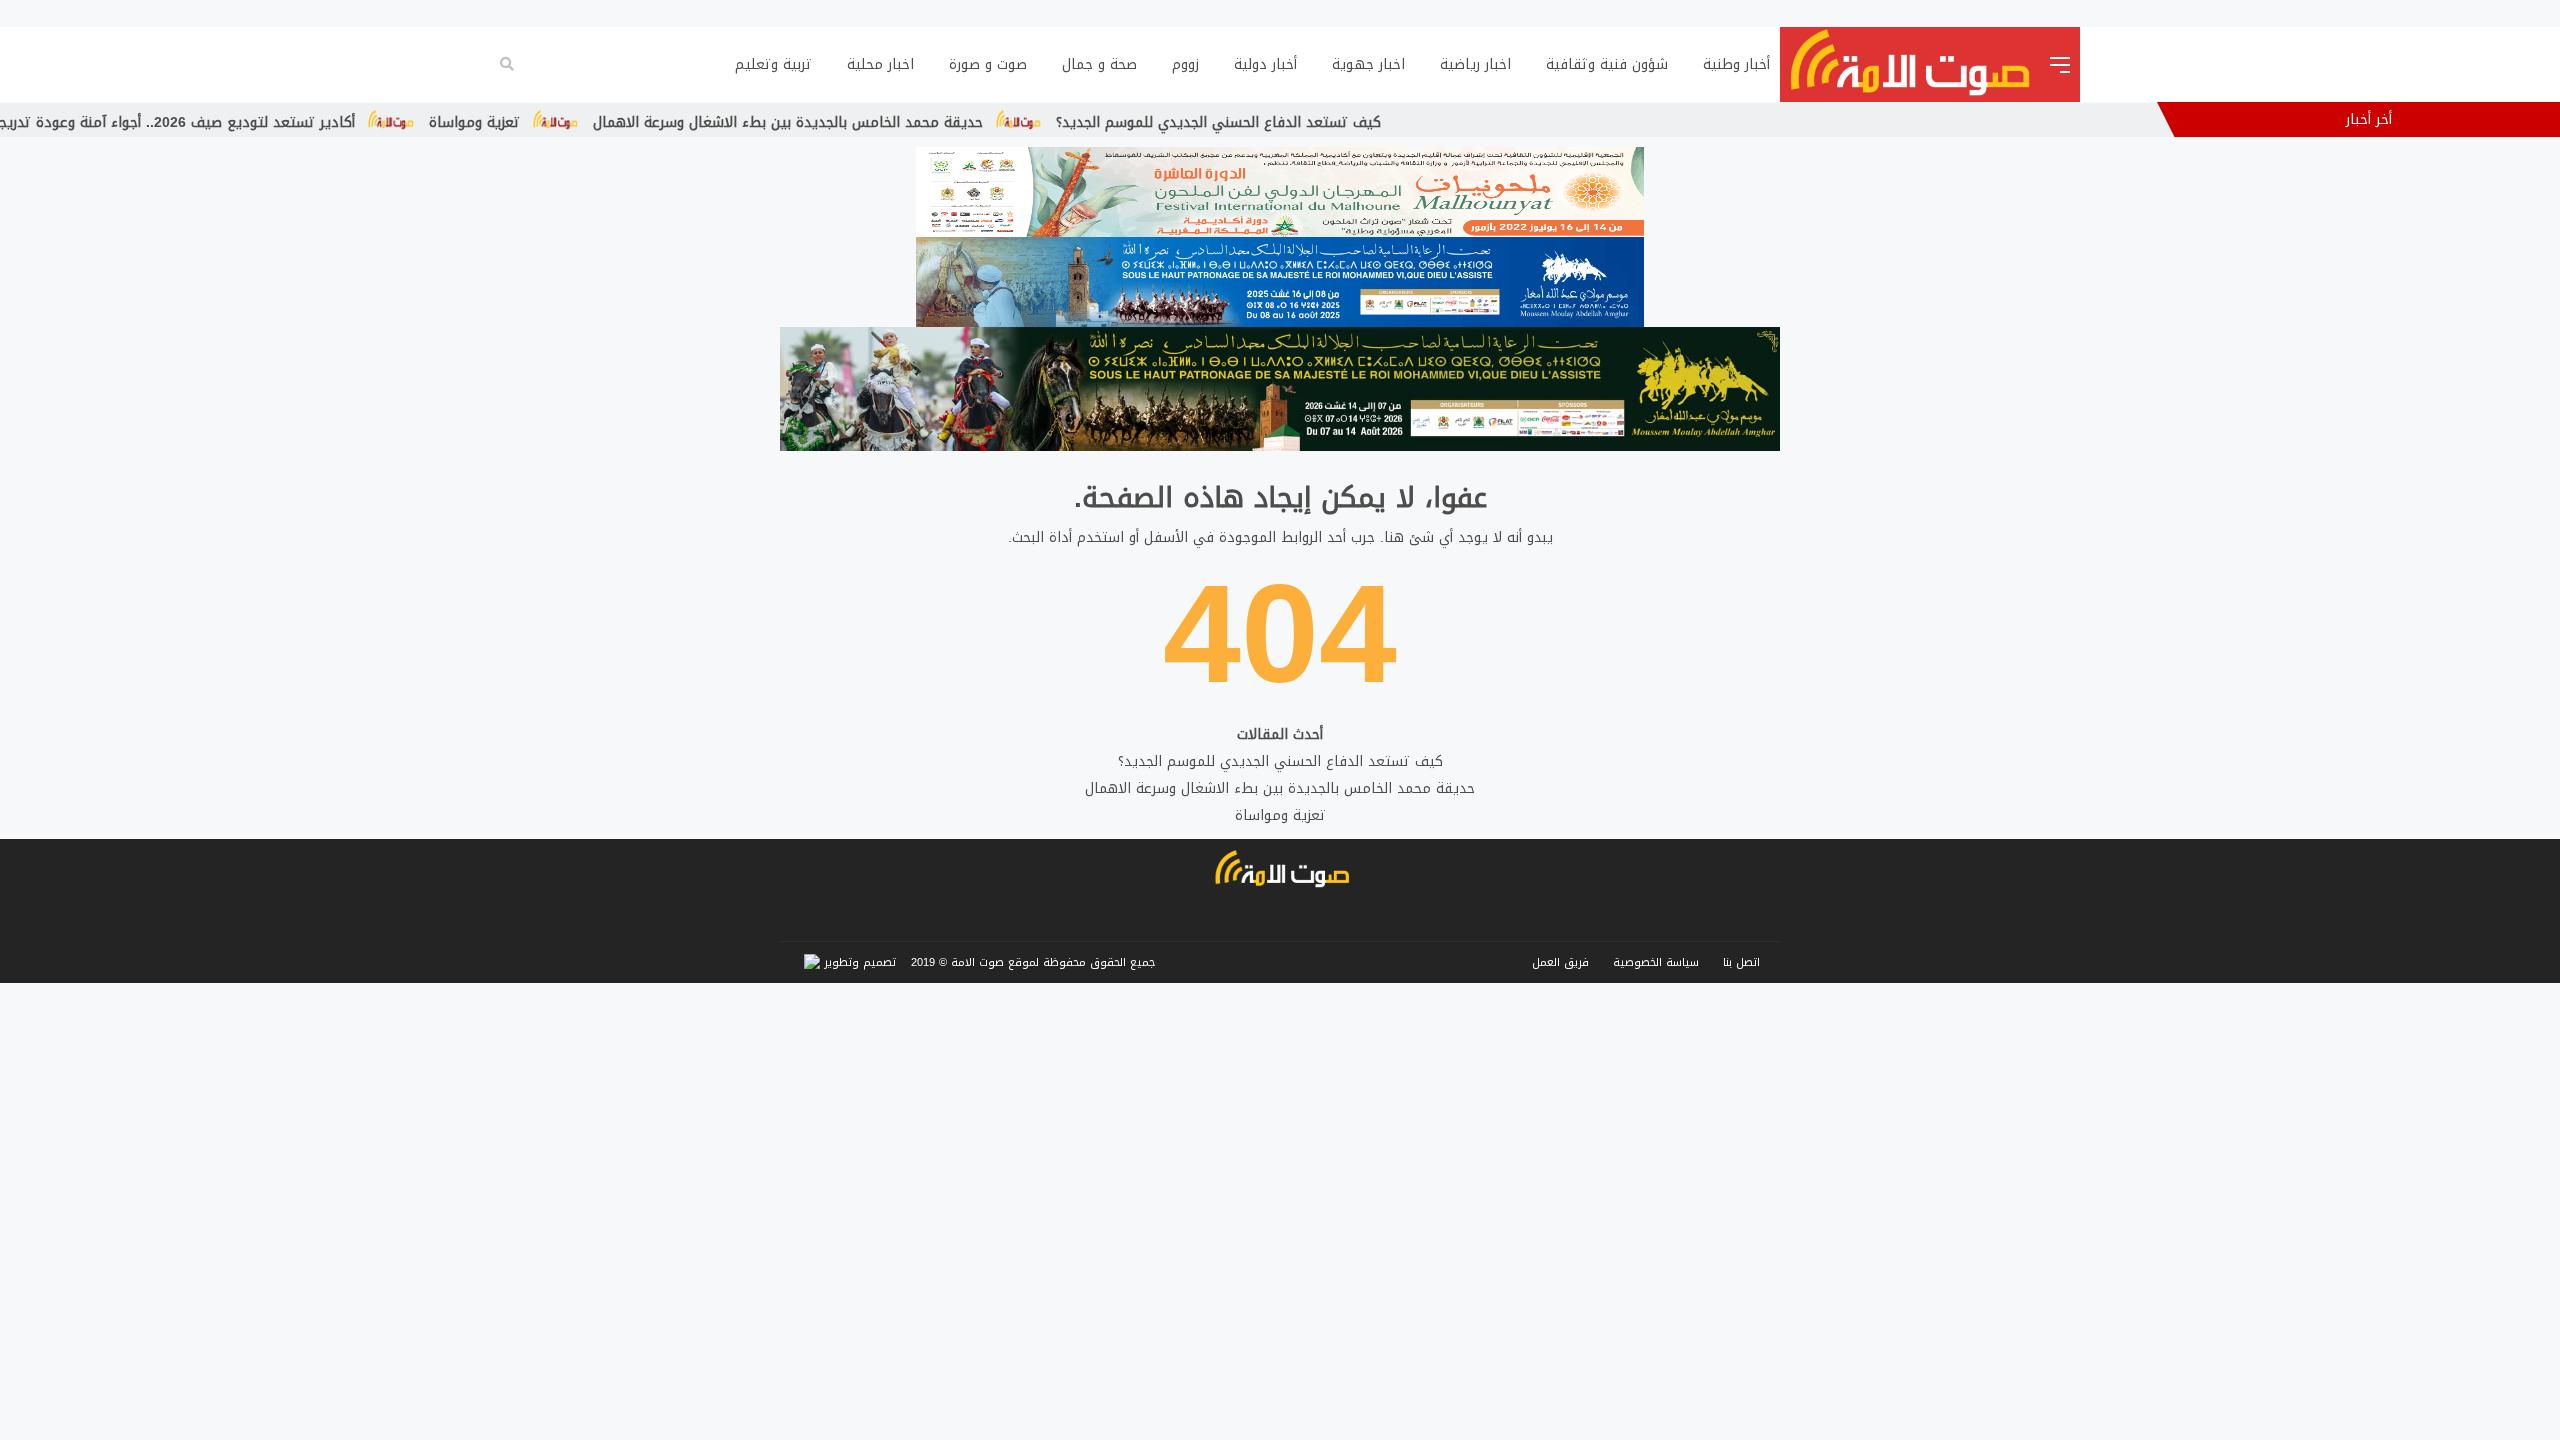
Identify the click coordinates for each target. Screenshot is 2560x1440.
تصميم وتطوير (858, 962)
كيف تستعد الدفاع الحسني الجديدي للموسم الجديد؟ (1353, 122)
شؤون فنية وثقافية (1607, 64)
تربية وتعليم (773, 64)
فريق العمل (1560, 962)
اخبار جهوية (1368, 64)
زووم (1185, 64)
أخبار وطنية (1736, 64)
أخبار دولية (1265, 64)
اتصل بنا (1741, 962)
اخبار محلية (880, 64)
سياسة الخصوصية (1656, 962)
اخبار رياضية (1475, 64)
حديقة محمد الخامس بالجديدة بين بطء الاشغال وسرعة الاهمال (922, 122)
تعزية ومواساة (608, 122)
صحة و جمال (1099, 64)
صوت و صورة (988, 64)
